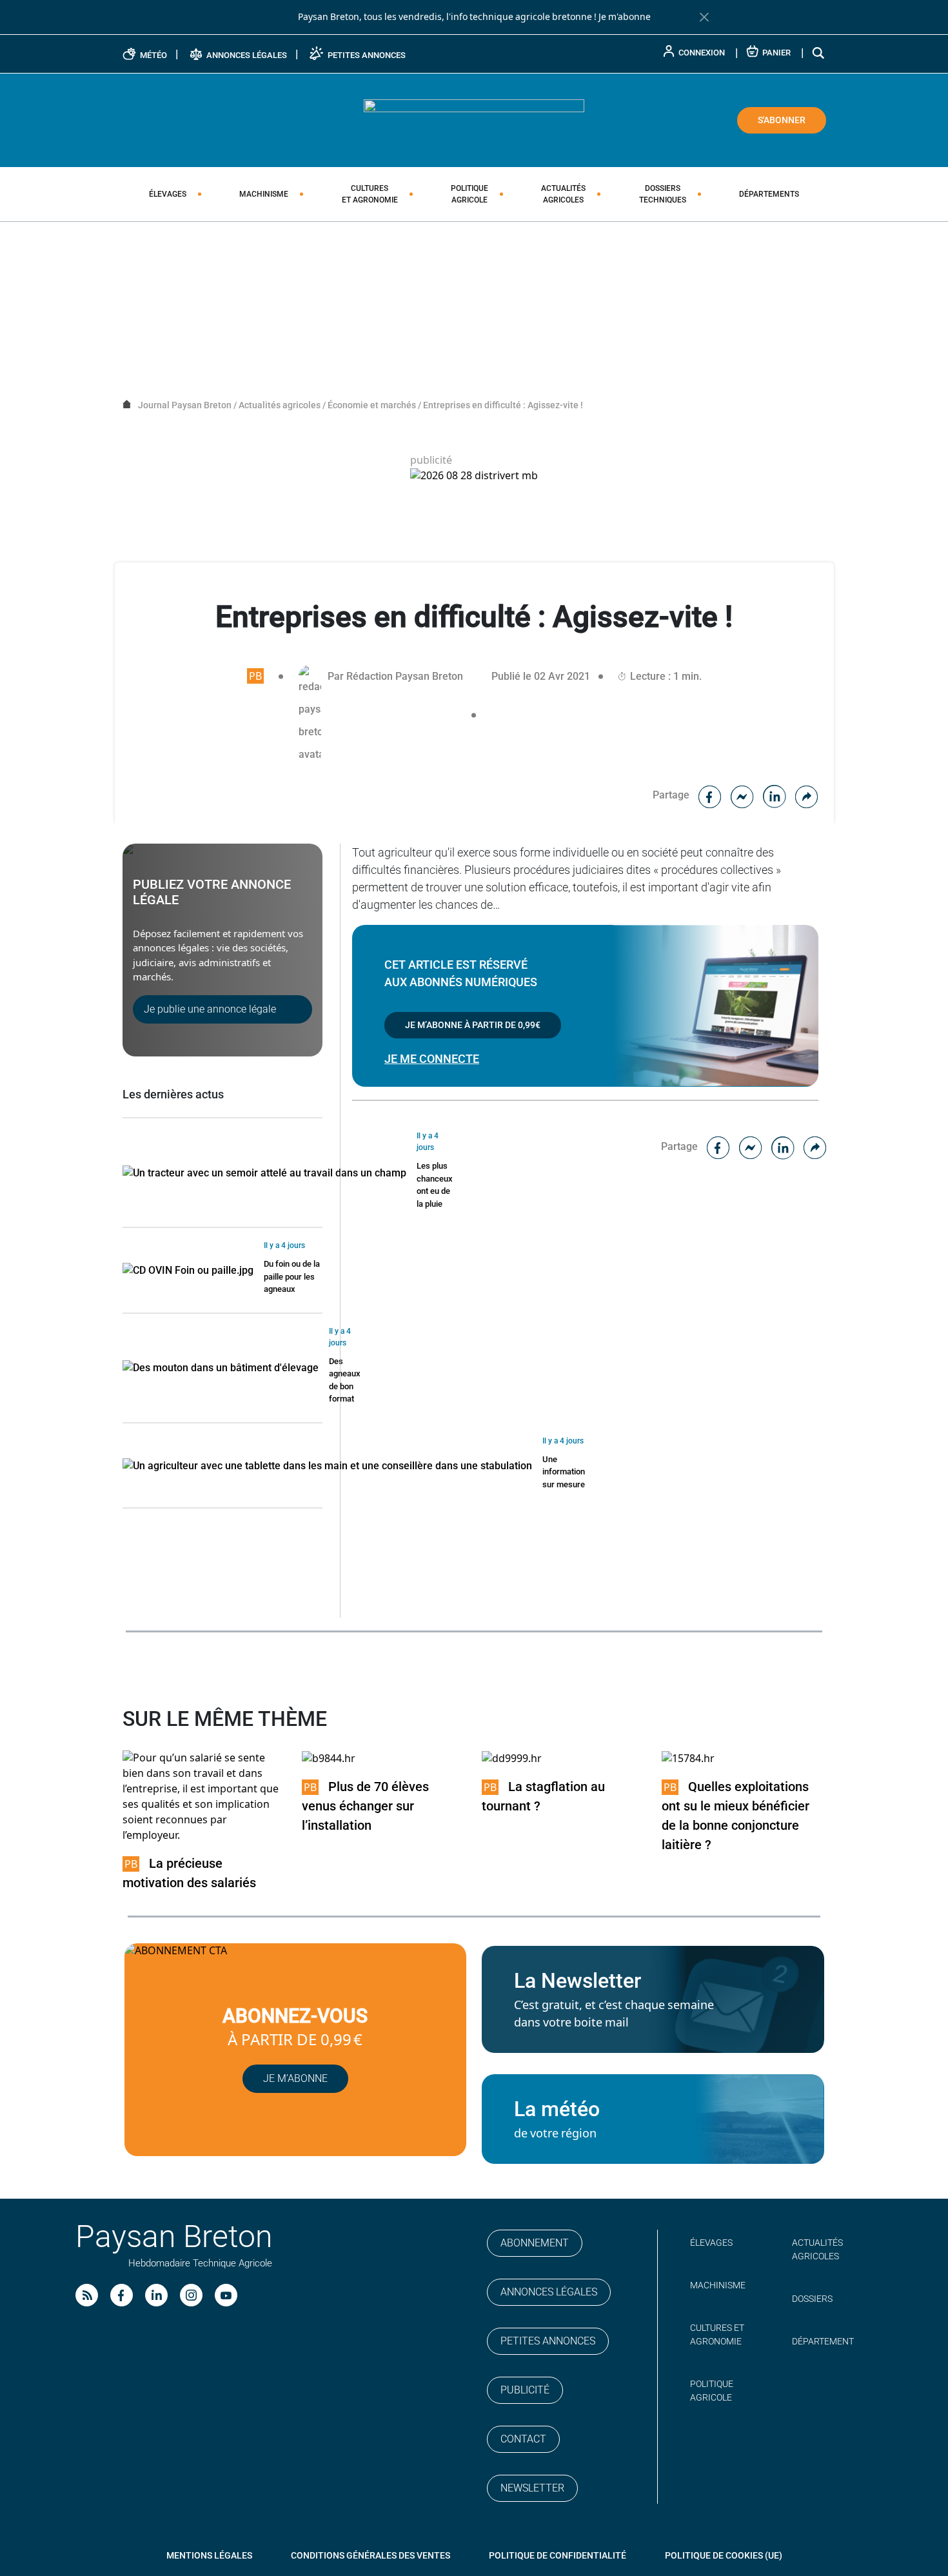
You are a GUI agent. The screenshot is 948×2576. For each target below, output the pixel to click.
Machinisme (264, 194)
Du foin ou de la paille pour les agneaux (292, 1276)
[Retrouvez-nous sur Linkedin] (156, 2295)
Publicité (525, 2390)
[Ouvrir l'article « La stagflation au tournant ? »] (512, 1758)
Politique (469, 194)
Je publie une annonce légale (210, 1009)
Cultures (370, 194)
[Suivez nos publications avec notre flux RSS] (87, 2295)
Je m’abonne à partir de (473, 1025)
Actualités (563, 194)
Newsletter (532, 2488)
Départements (769, 194)
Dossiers (663, 194)
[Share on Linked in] (775, 795)
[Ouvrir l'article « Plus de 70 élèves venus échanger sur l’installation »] (329, 1758)
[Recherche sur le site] (819, 53)
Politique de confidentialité (558, 2555)
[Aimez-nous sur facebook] (122, 2295)
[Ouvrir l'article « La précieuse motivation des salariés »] (205, 1797)
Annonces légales (549, 2292)
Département (823, 2341)
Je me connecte (432, 1059)
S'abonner (782, 120)
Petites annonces (548, 2341)
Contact (523, 2439)
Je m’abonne (295, 2078)
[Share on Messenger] (742, 795)
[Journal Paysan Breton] (474, 119)
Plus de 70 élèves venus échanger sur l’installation (365, 1806)
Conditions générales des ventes (370, 2555)
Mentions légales (209, 2555)
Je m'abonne (625, 17)
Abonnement (535, 2243)
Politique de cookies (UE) (724, 2555)
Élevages (168, 194)
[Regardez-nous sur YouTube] (226, 2295)
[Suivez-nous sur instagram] (191, 2295)
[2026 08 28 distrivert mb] (474, 476)
